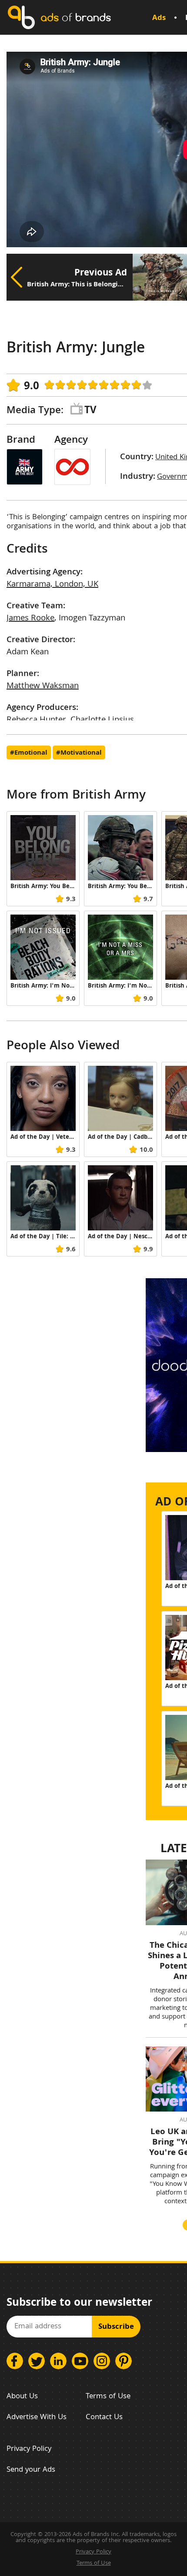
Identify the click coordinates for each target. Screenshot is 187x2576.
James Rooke (30, 619)
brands (76, 17)
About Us (22, 2397)
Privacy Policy (29, 2449)
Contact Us (104, 2418)
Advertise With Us (37, 2418)
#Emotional (29, 753)
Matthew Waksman (43, 686)
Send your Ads (31, 2470)
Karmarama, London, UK (52, 585)
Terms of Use (108, 2397)
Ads (159, 18)
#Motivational (79, 753)
